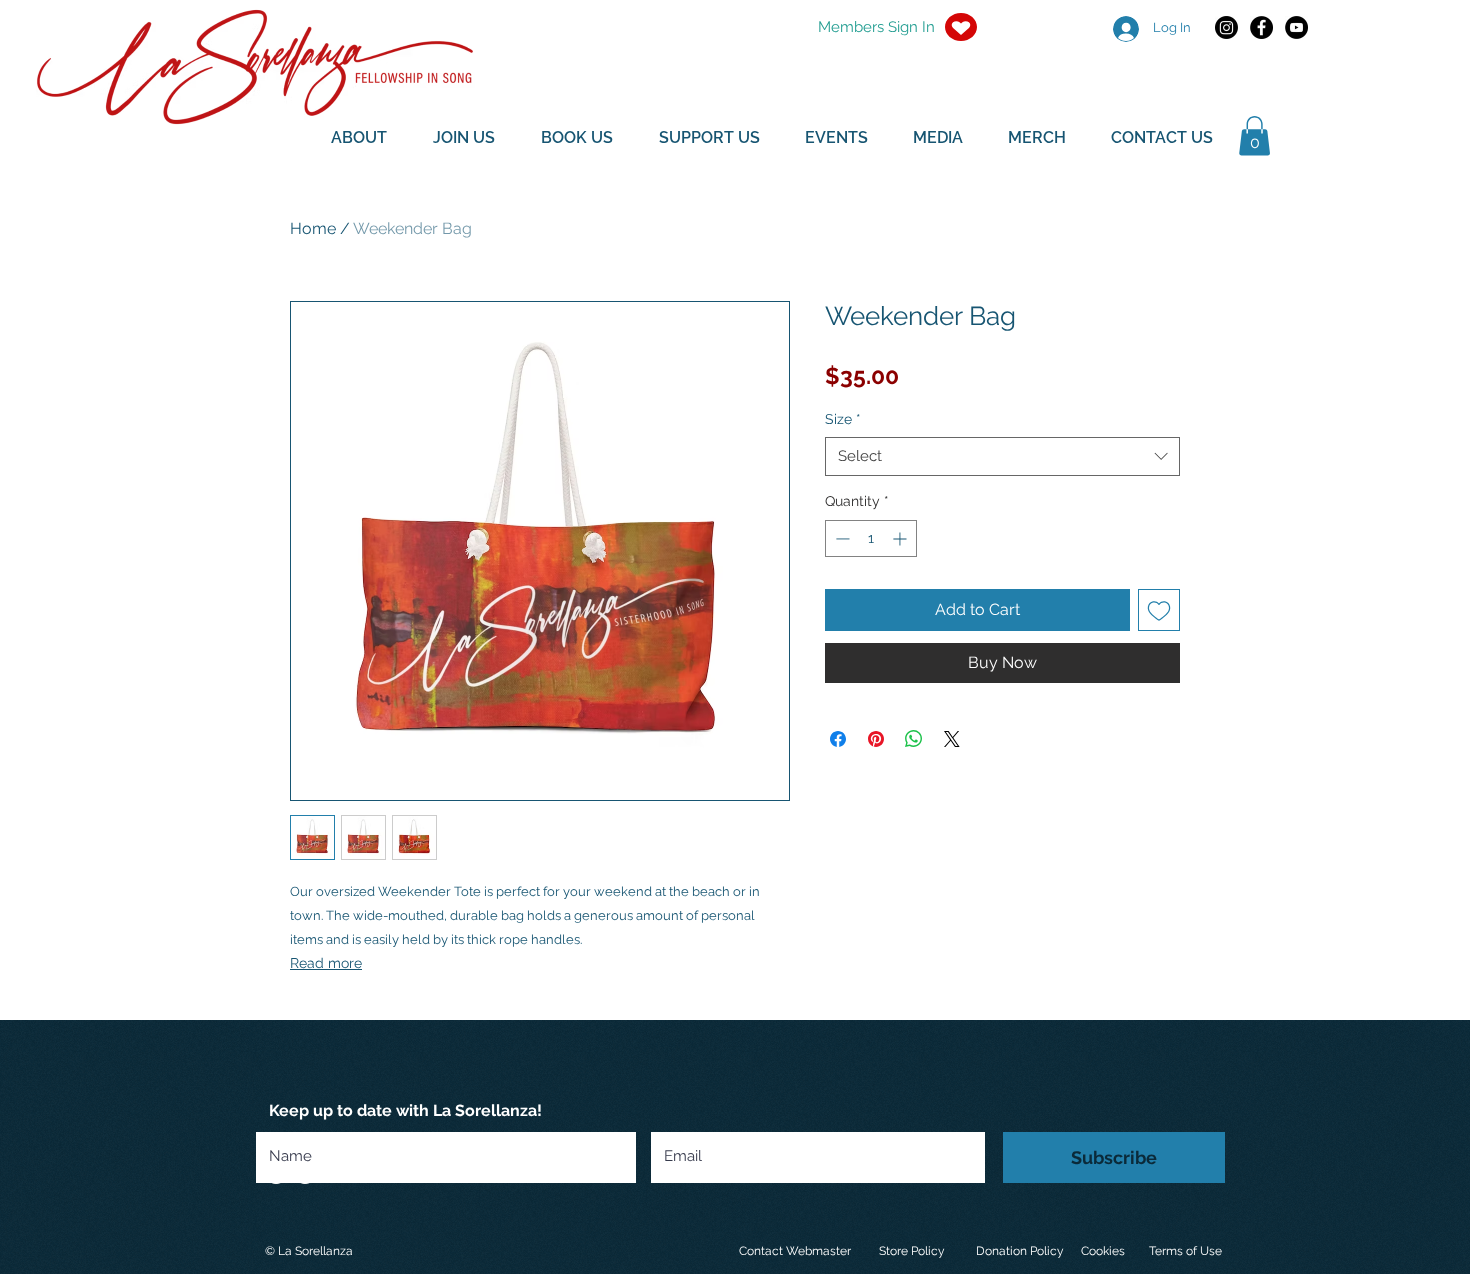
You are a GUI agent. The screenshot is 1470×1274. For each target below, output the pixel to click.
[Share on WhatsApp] (914, 739)
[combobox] (1002, 456)
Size (843, 419)
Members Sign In (876, 27)
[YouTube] (1296, 27)
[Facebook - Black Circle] (1261, 27)
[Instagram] (1226, 27)
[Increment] (901, 538)
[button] (1254, 135)
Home (313, 228)
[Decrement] (840, 538)
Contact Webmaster (795, 1251)
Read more (326, 963)
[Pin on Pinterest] (876, 739)
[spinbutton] (871, 538)
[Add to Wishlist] (1159, 610)
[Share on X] (952, 739)
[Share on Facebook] (838, 739)
